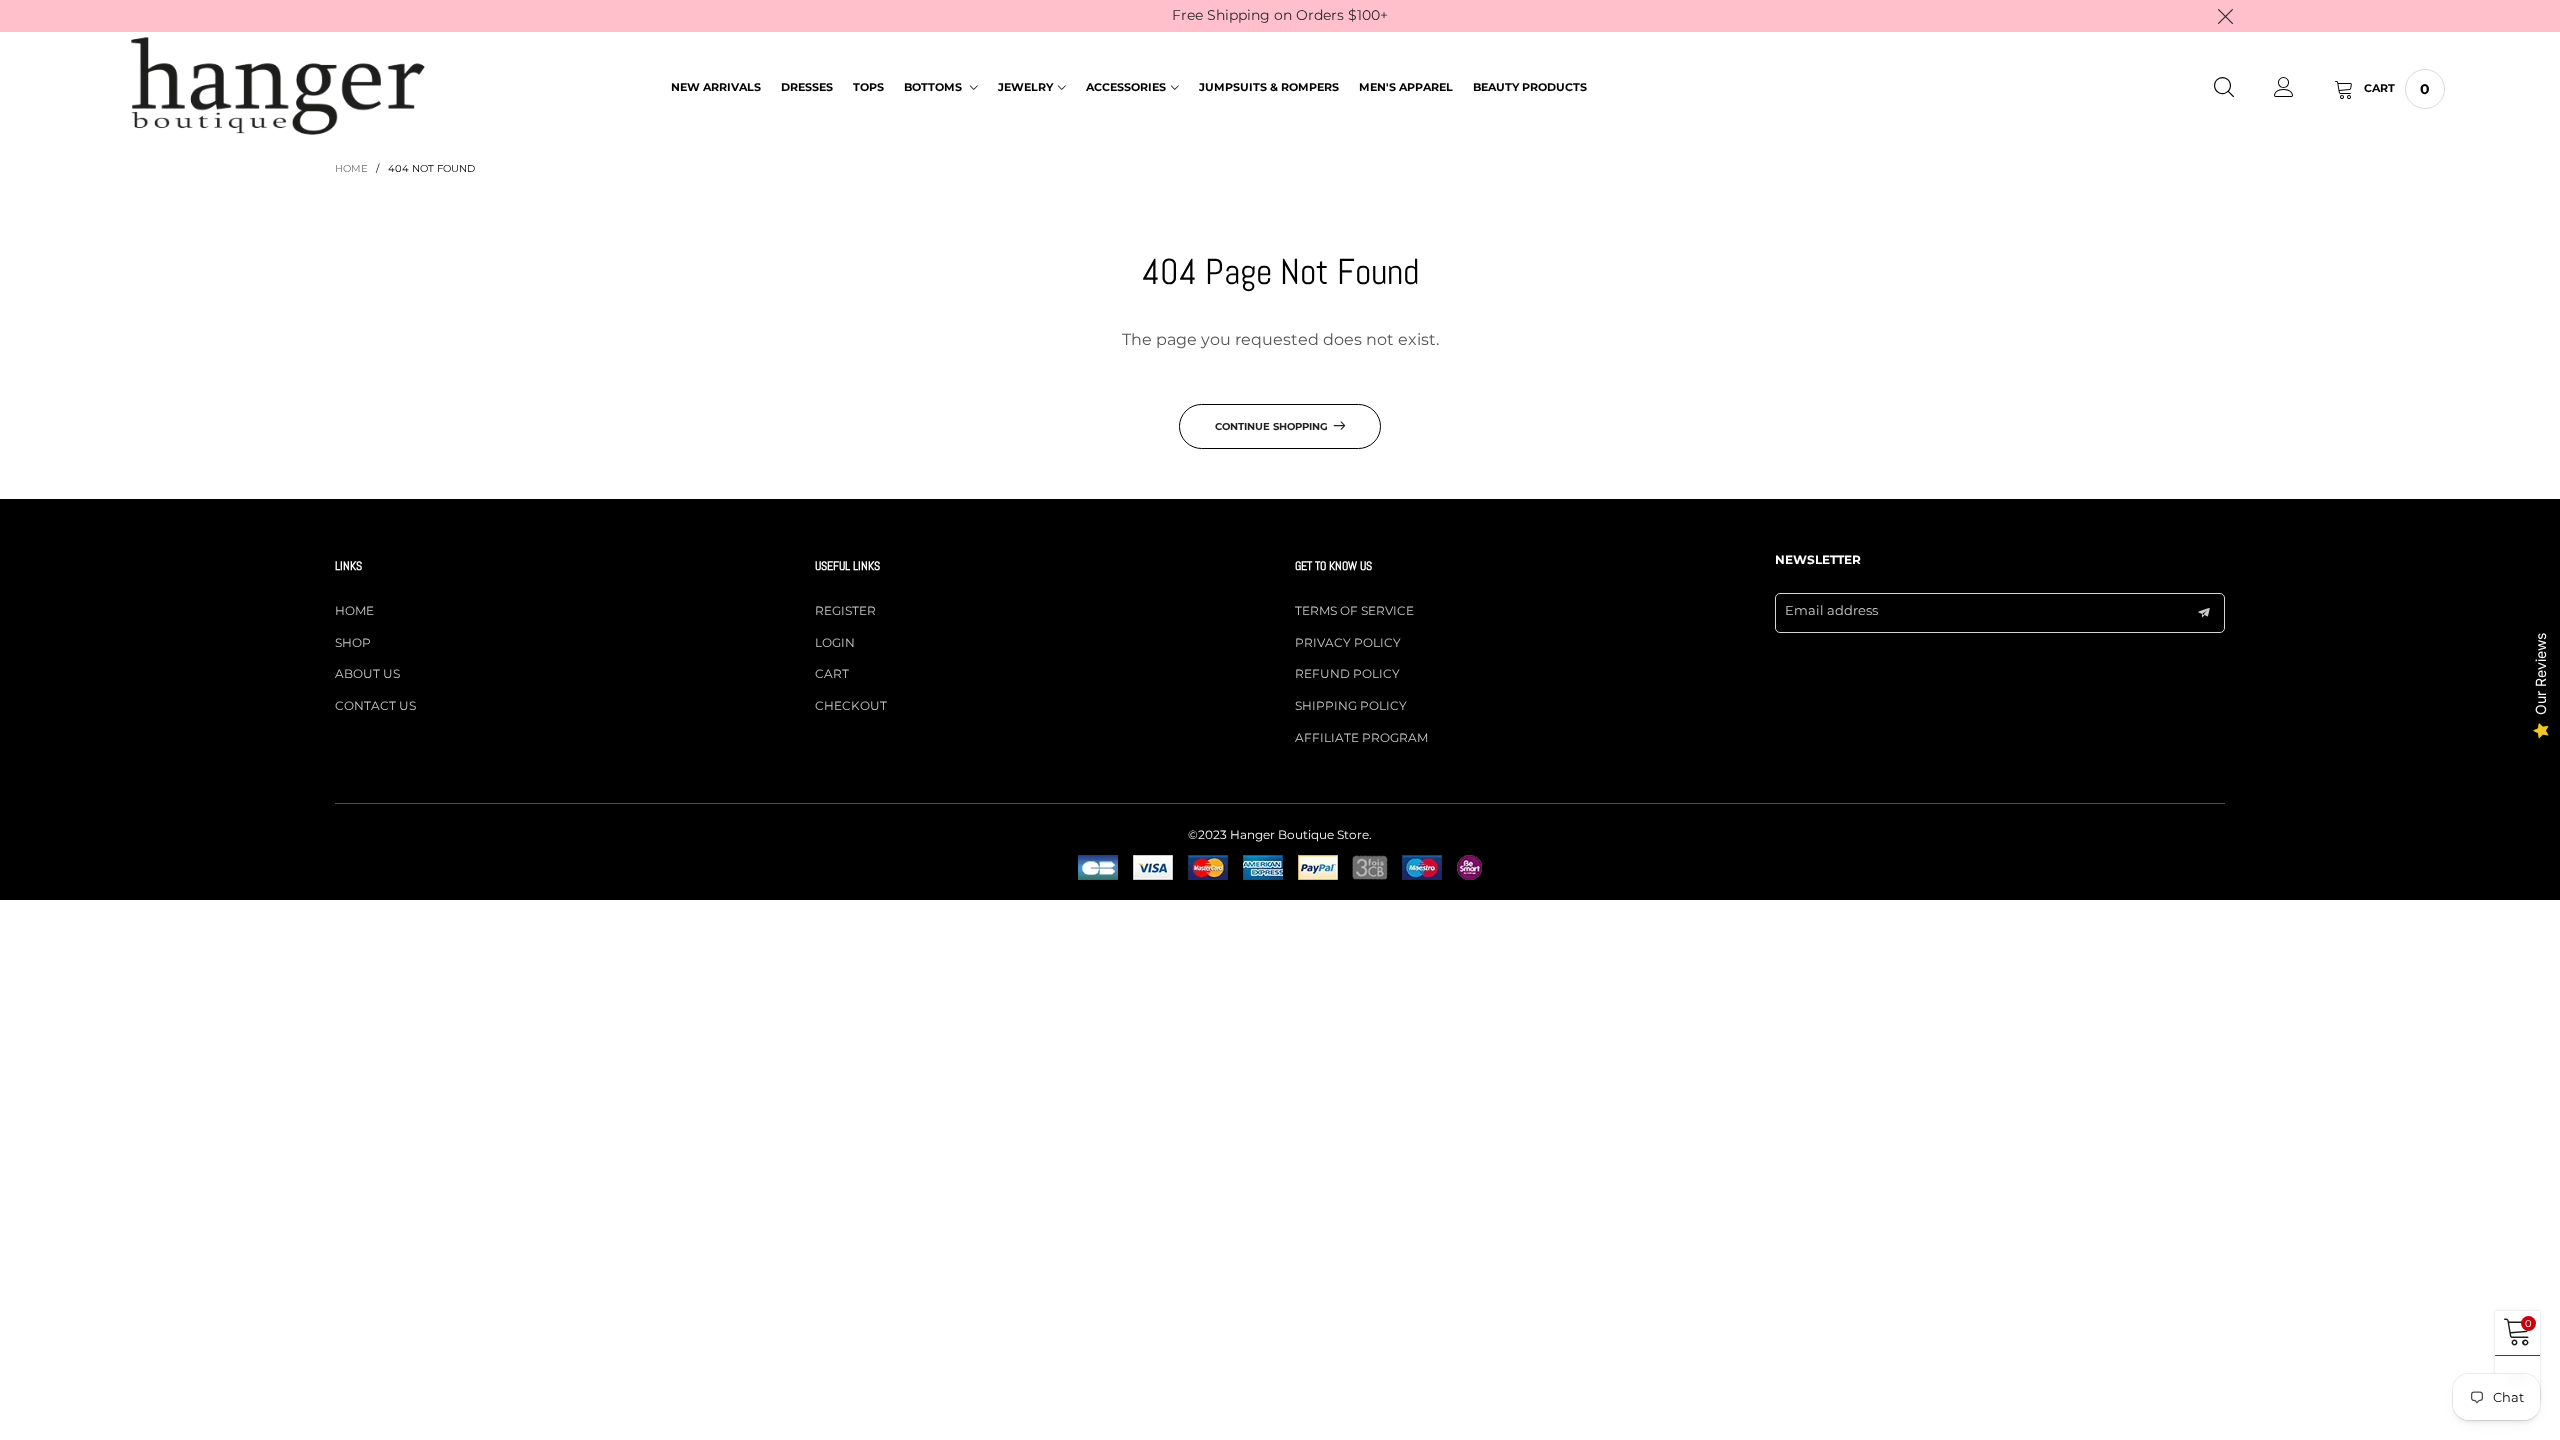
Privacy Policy (1348, 642)
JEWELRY (1025, 87)
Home (354, 610)
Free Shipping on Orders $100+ (1280, 15)
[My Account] (2284, 89)
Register (845, 610)
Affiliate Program (1361, 737)
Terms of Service (1354, 610)
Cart (832, 673)
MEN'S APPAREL (1406, 87)
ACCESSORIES (1126, 87)
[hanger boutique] (278, 86)
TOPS (868, 87)
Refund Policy (1347, 673)
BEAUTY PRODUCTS (1530, 87)
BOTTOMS (934, 87)
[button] (2204, 613)
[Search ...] (2224, 89)
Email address (1831, 610)
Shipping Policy (1351, 705)
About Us (367, 673)
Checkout (851, 705)
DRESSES (807, 87)
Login (835, 642)
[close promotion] (2225, 16)
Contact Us (375, 705)
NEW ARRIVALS (716, 87)
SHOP (353, 642)
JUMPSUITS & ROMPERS (1269, 87)
